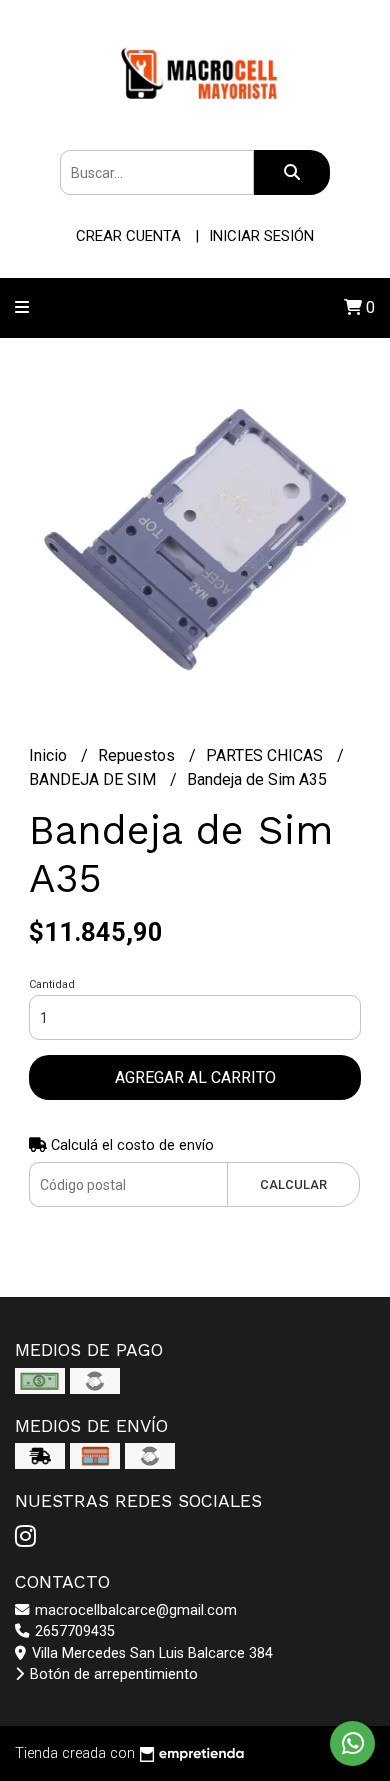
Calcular (293, 1184)
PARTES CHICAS (266, 755)
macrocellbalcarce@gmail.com (134, 1610)
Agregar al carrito (195, 1077)
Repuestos (138, 755)
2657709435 (73, 1631)
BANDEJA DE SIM (94, 779)
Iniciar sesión (261, 236)
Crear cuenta (128, 236)
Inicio (50, 755)
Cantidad (52, 984)
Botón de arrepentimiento (112, 1674)
